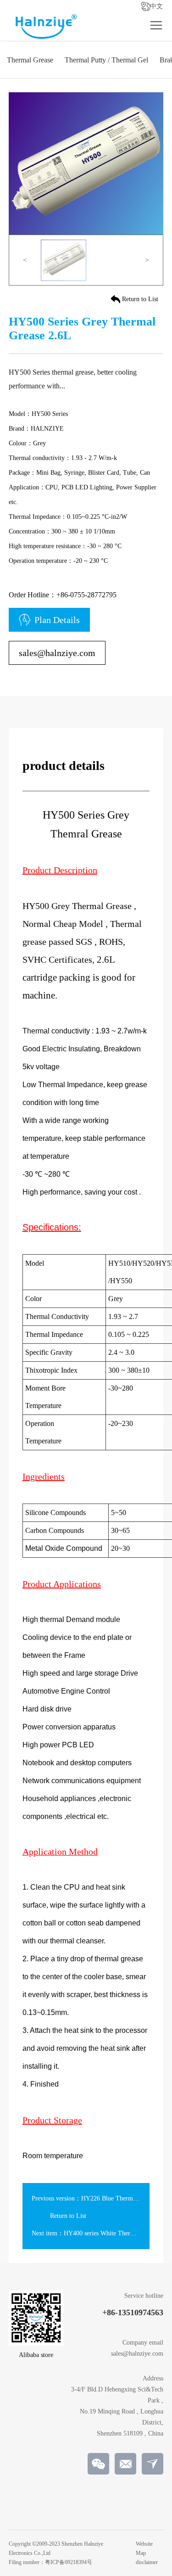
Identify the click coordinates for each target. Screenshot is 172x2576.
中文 (156, 6)
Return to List (140, 299)
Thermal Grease (30, 60)
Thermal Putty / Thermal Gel (106, 60)
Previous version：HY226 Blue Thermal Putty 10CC (101, 2198)
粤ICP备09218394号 (69, 2562)
